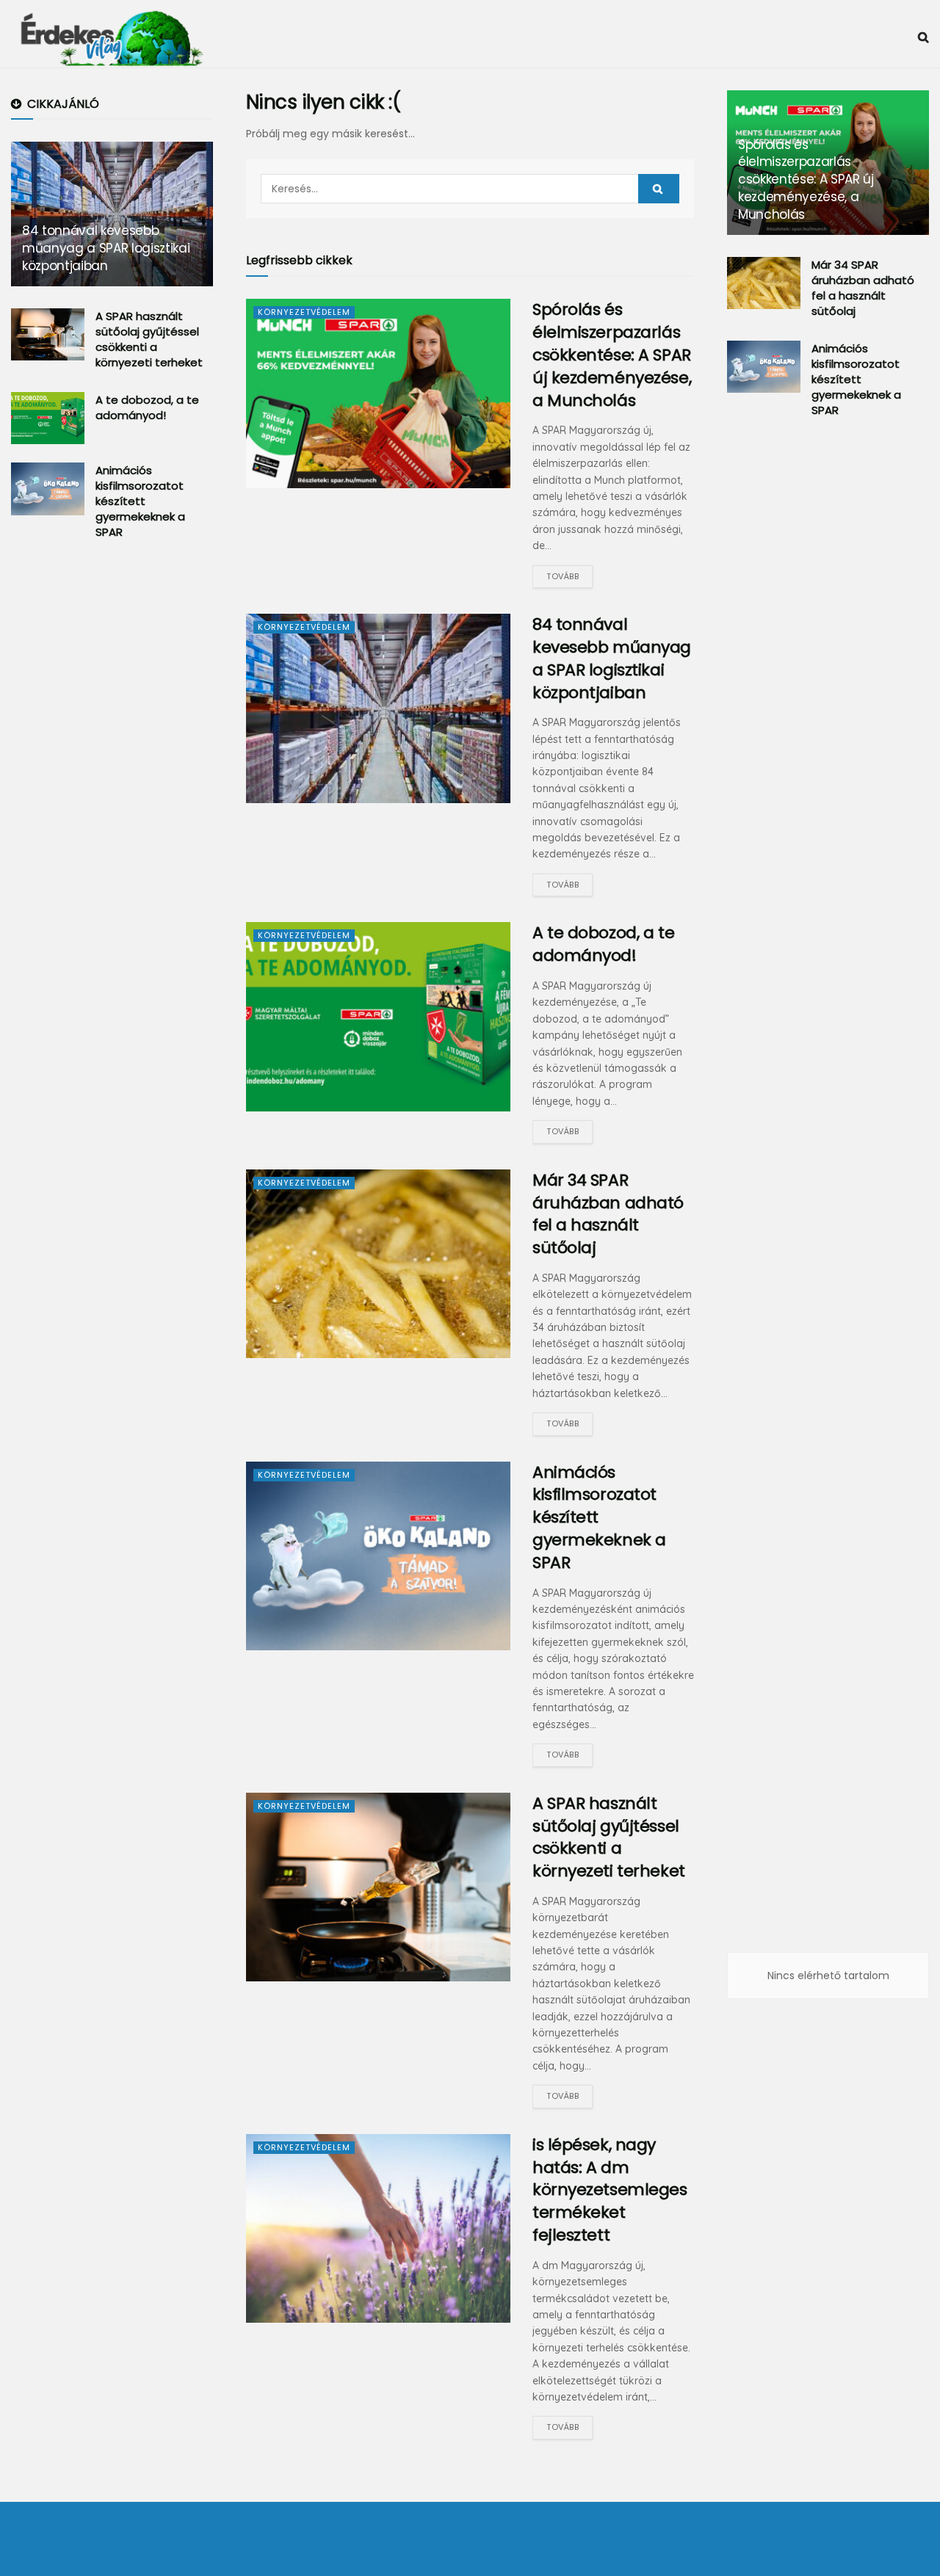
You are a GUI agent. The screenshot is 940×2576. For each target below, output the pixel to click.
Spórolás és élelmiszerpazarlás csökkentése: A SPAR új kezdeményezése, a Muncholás (612, 355)
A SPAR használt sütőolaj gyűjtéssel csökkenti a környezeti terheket (609, 1837)
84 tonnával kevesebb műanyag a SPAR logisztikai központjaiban (612, 658)
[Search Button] (659, 189)
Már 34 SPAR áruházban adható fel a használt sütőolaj (608, 1214)
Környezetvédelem (304, 312)
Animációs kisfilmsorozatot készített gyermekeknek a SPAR (140, 501)
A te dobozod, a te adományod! (603, 944)
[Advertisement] (121, 793)
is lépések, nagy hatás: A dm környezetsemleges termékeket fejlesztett (610, 2190)
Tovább (563, 576)
